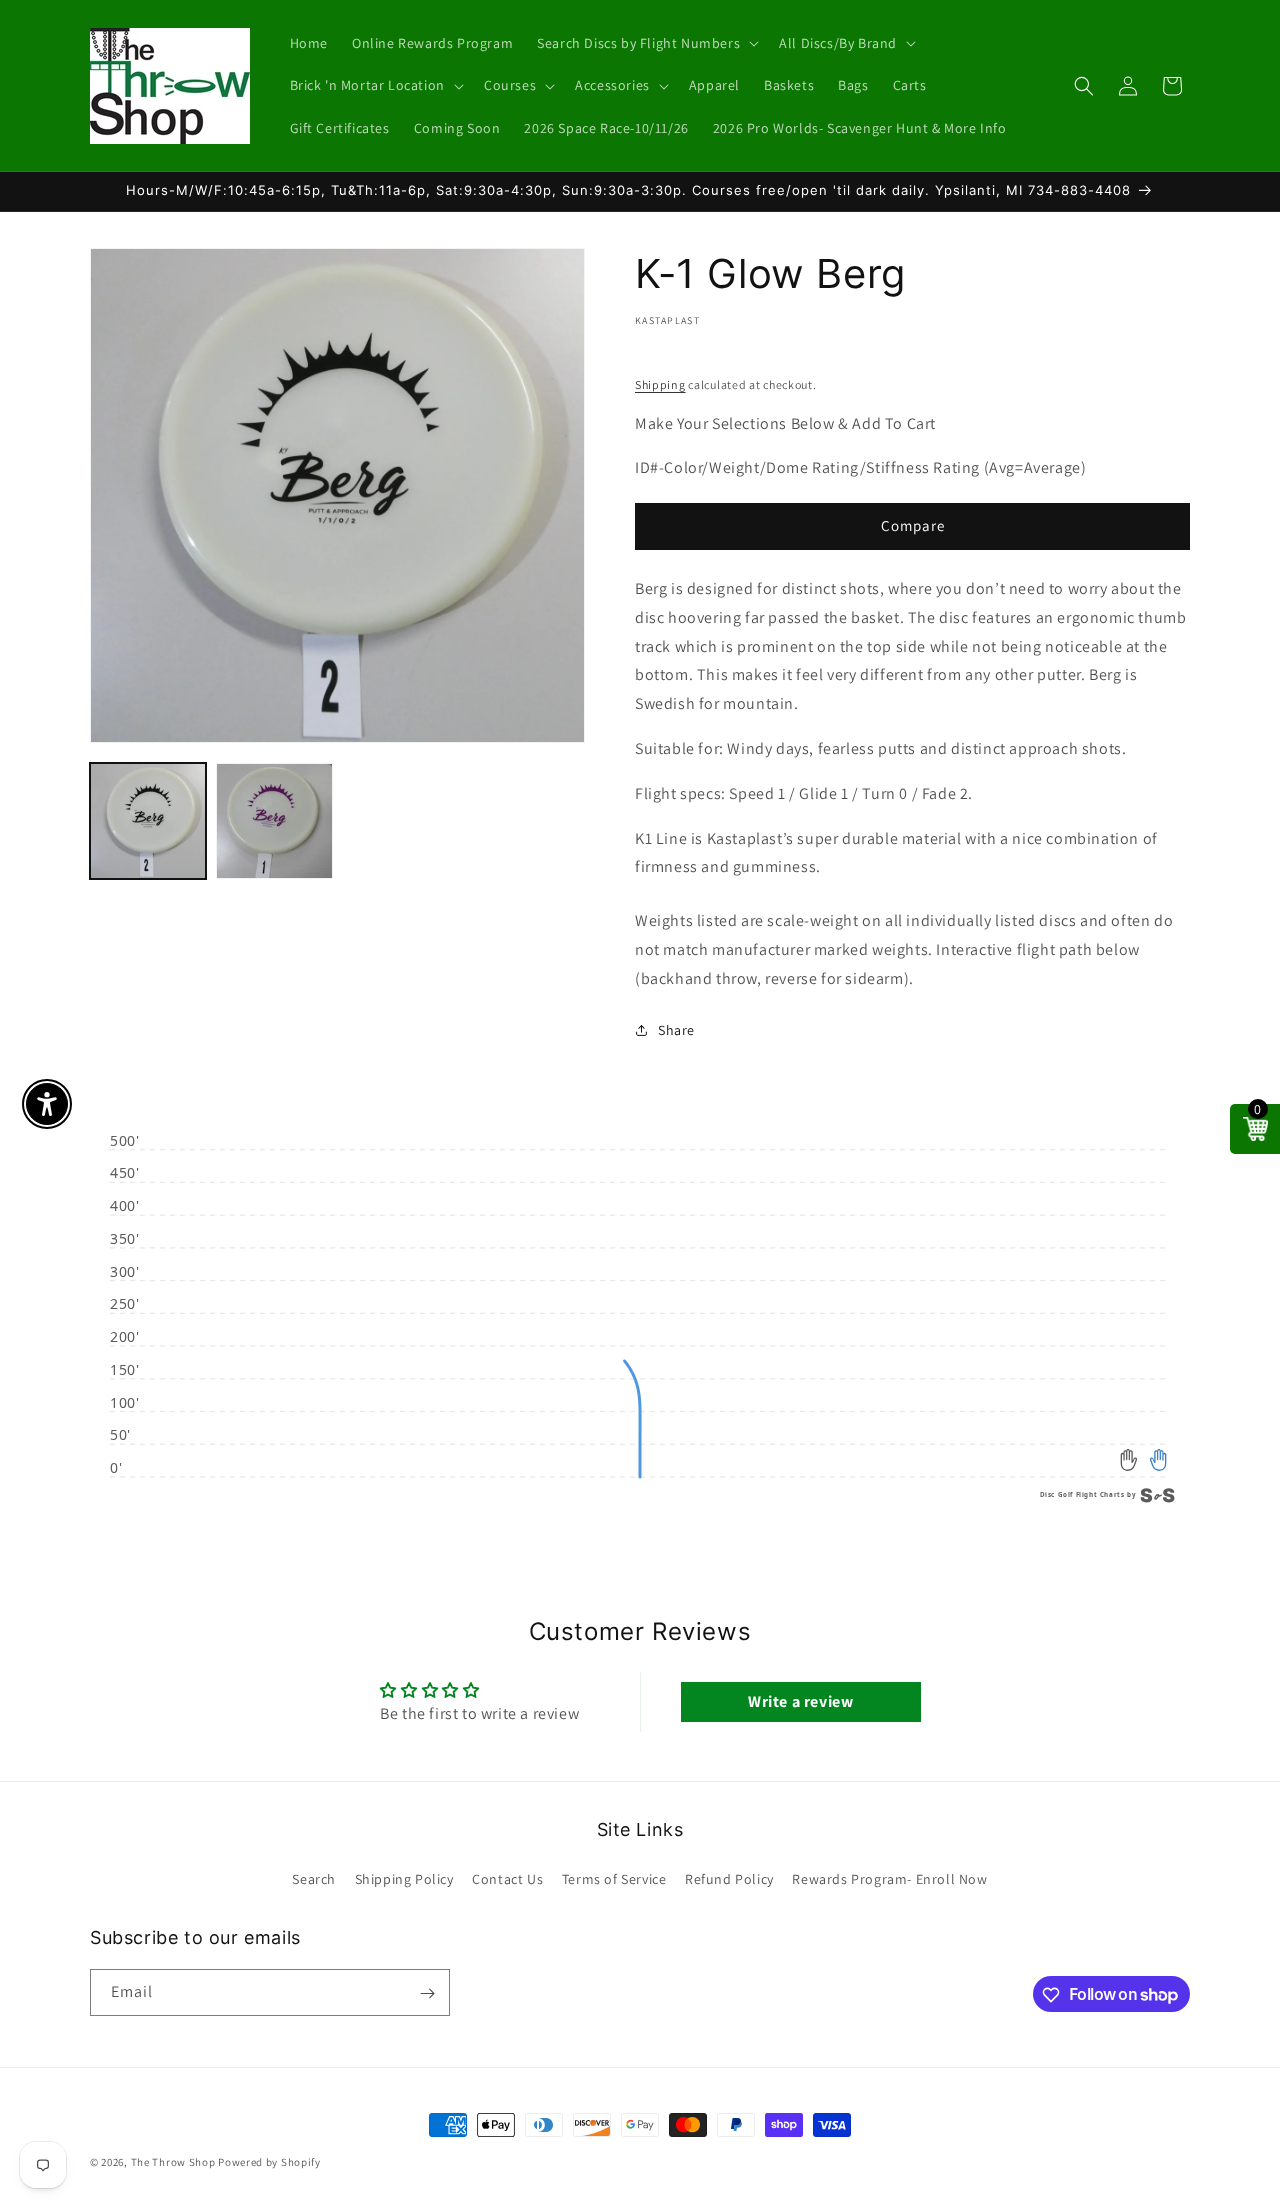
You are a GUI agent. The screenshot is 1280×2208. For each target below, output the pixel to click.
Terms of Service (614, 1878)
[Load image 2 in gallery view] (274, 821)
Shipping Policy (404, 1878)
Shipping (660, 384)
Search (314, 1878)
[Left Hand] (1129, 1460)
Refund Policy (729, 1878)
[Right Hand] (1158, 1460)
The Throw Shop (173, 2162)
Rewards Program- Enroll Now (889, 1878)
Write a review (800, 1702)
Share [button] (676, 1029)
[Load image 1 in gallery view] (148, 821)
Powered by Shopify (269, 2162)
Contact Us (507, 1878)
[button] (646, 43)
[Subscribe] (427, 1993)
